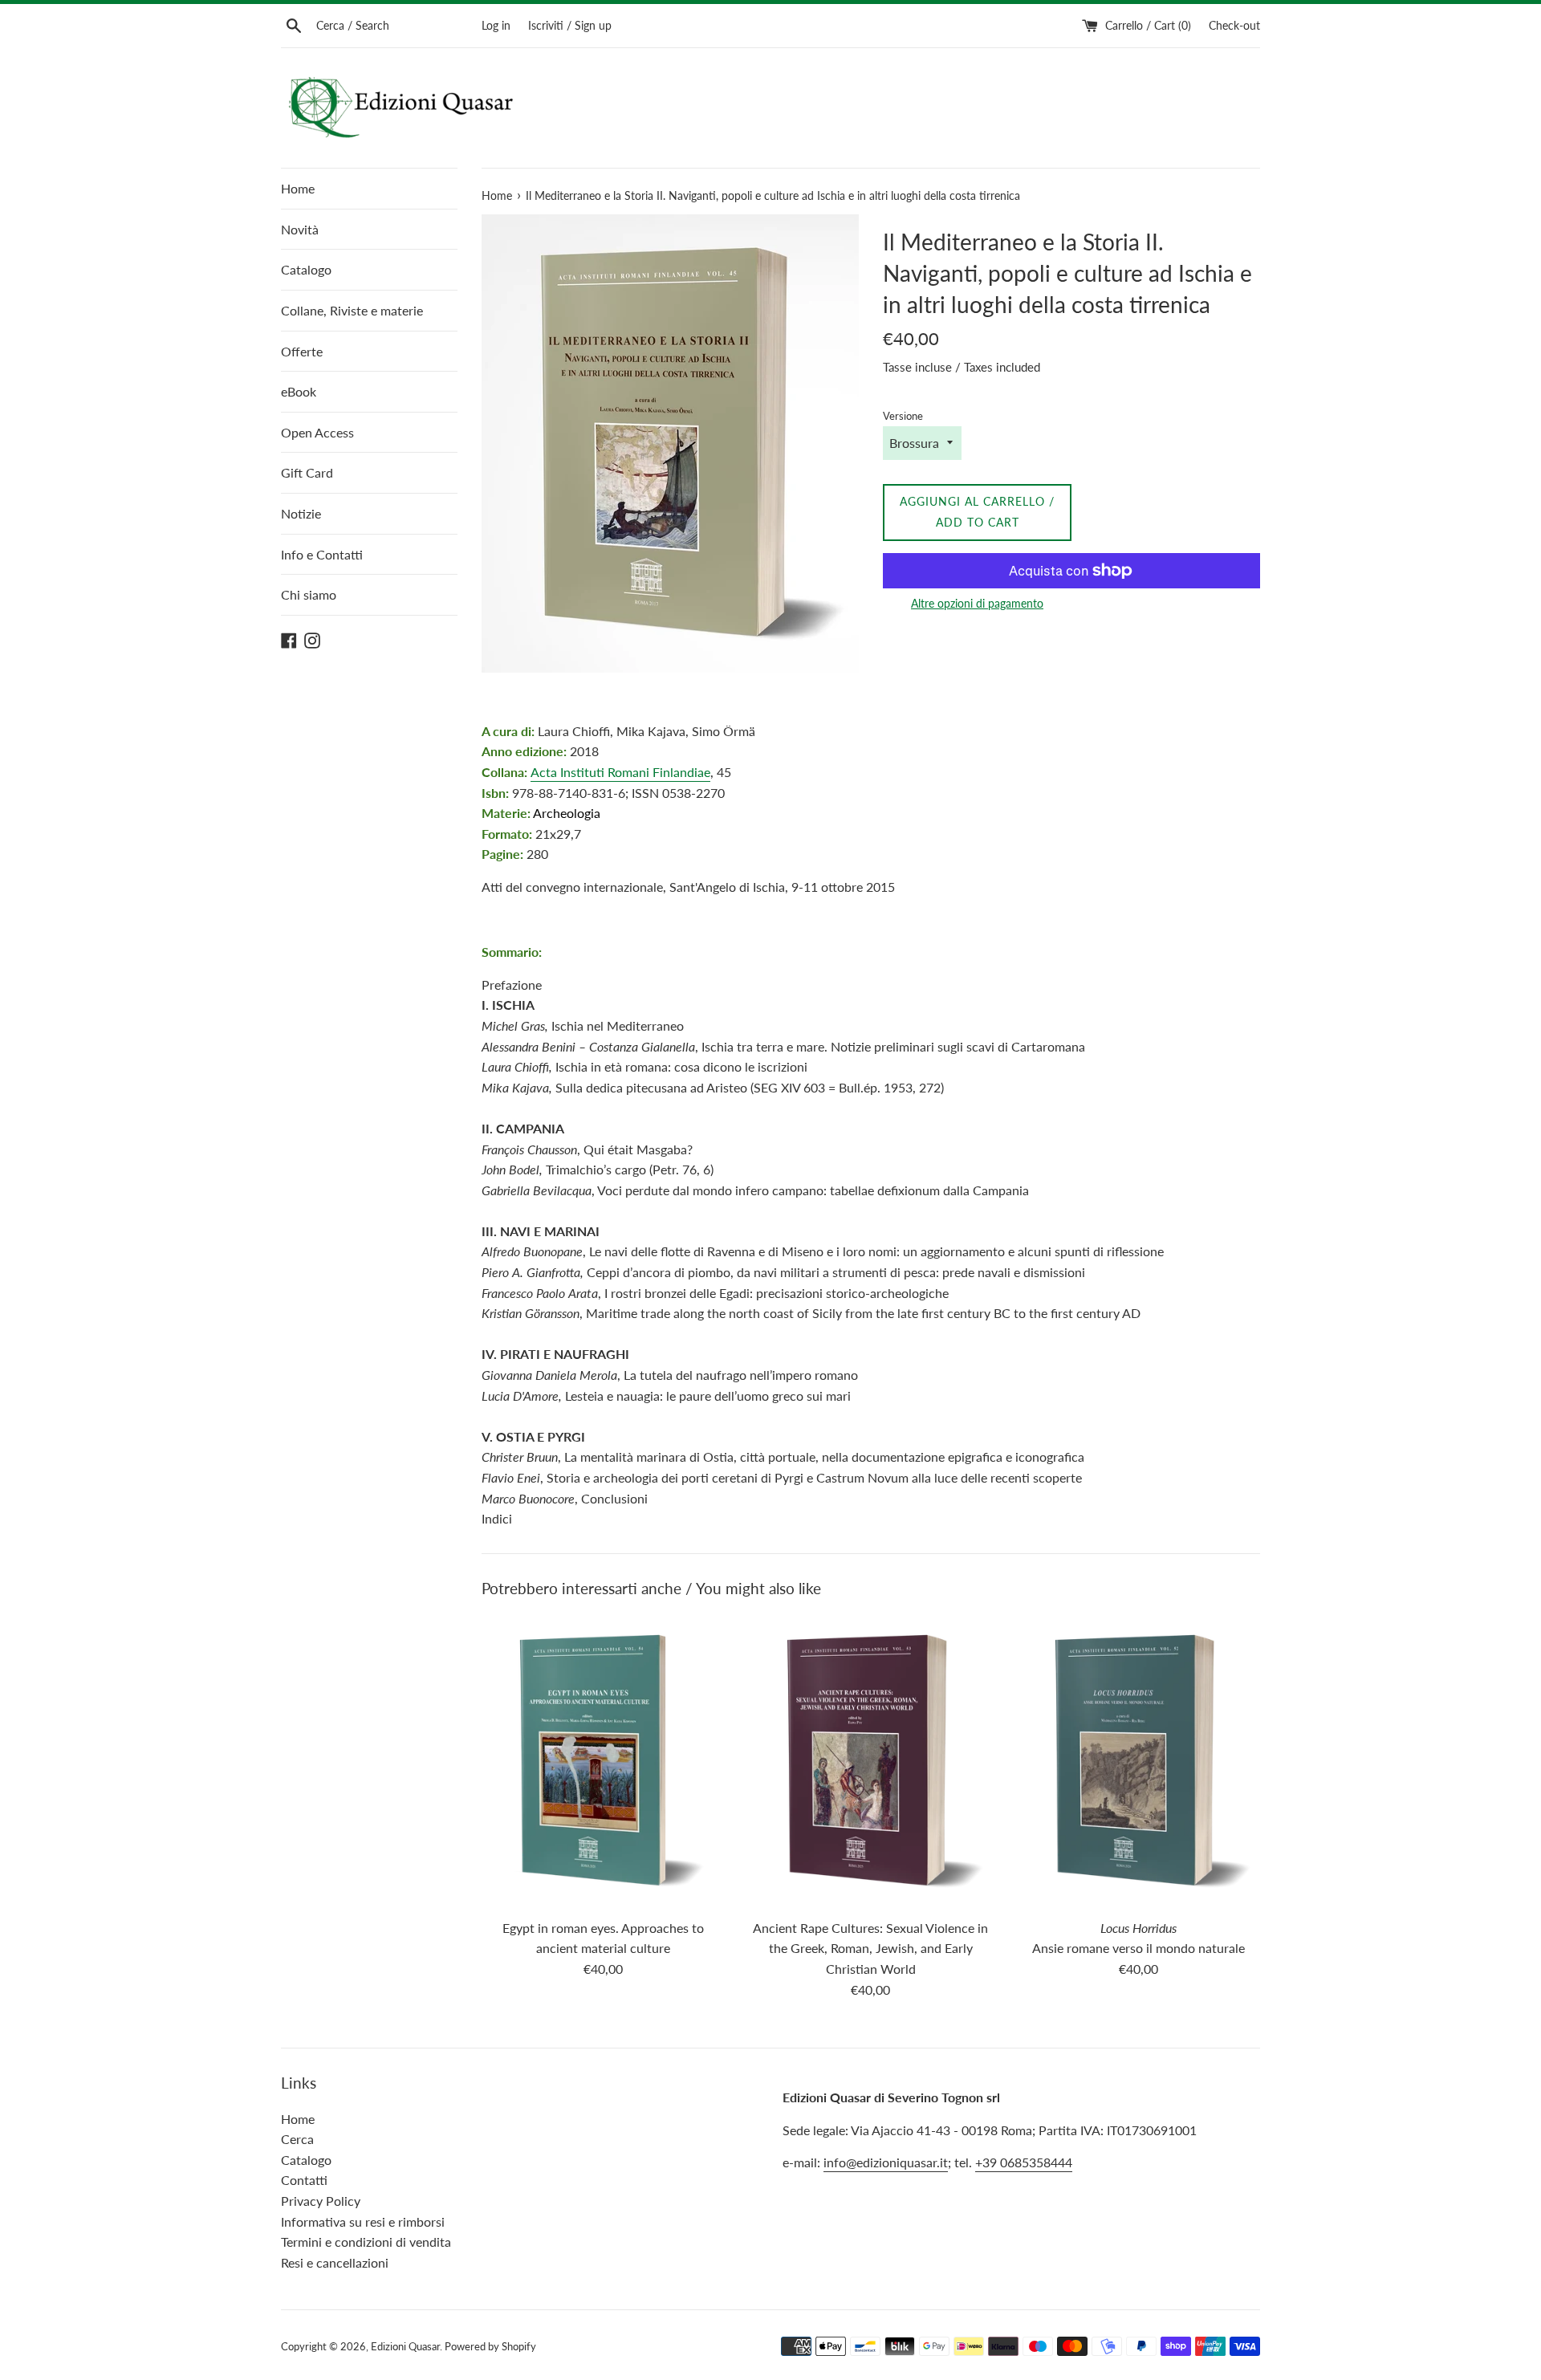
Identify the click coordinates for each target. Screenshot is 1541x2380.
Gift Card (307, 472)
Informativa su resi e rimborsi (363, 2221)
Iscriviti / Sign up (570, 25)
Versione (903, 416)
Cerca (297, 2139)
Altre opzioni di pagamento (977, 603)
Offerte (302, 351)
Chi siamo (309, 594)
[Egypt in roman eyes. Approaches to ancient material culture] (603, 1762)
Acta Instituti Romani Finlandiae (620, 772)
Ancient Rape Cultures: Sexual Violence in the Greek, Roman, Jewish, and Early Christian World (870, 1948)
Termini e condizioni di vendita (366, 2242)
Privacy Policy (321, 2201)
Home (298, 188)
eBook (299, 391)
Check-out (1234, 25)
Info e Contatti (322, 554)
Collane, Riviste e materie (352, 310)
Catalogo (306, 269)
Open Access (317, 432)
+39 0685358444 (1024, 2162)
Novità (300, 229)
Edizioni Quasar (405, 2346)
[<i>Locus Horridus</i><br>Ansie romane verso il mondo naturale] (1138, 1762)
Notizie (301, 513)
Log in (496, 25)
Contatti (304, 2180)
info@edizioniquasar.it (886, 2162)
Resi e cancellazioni (335, 2262)
